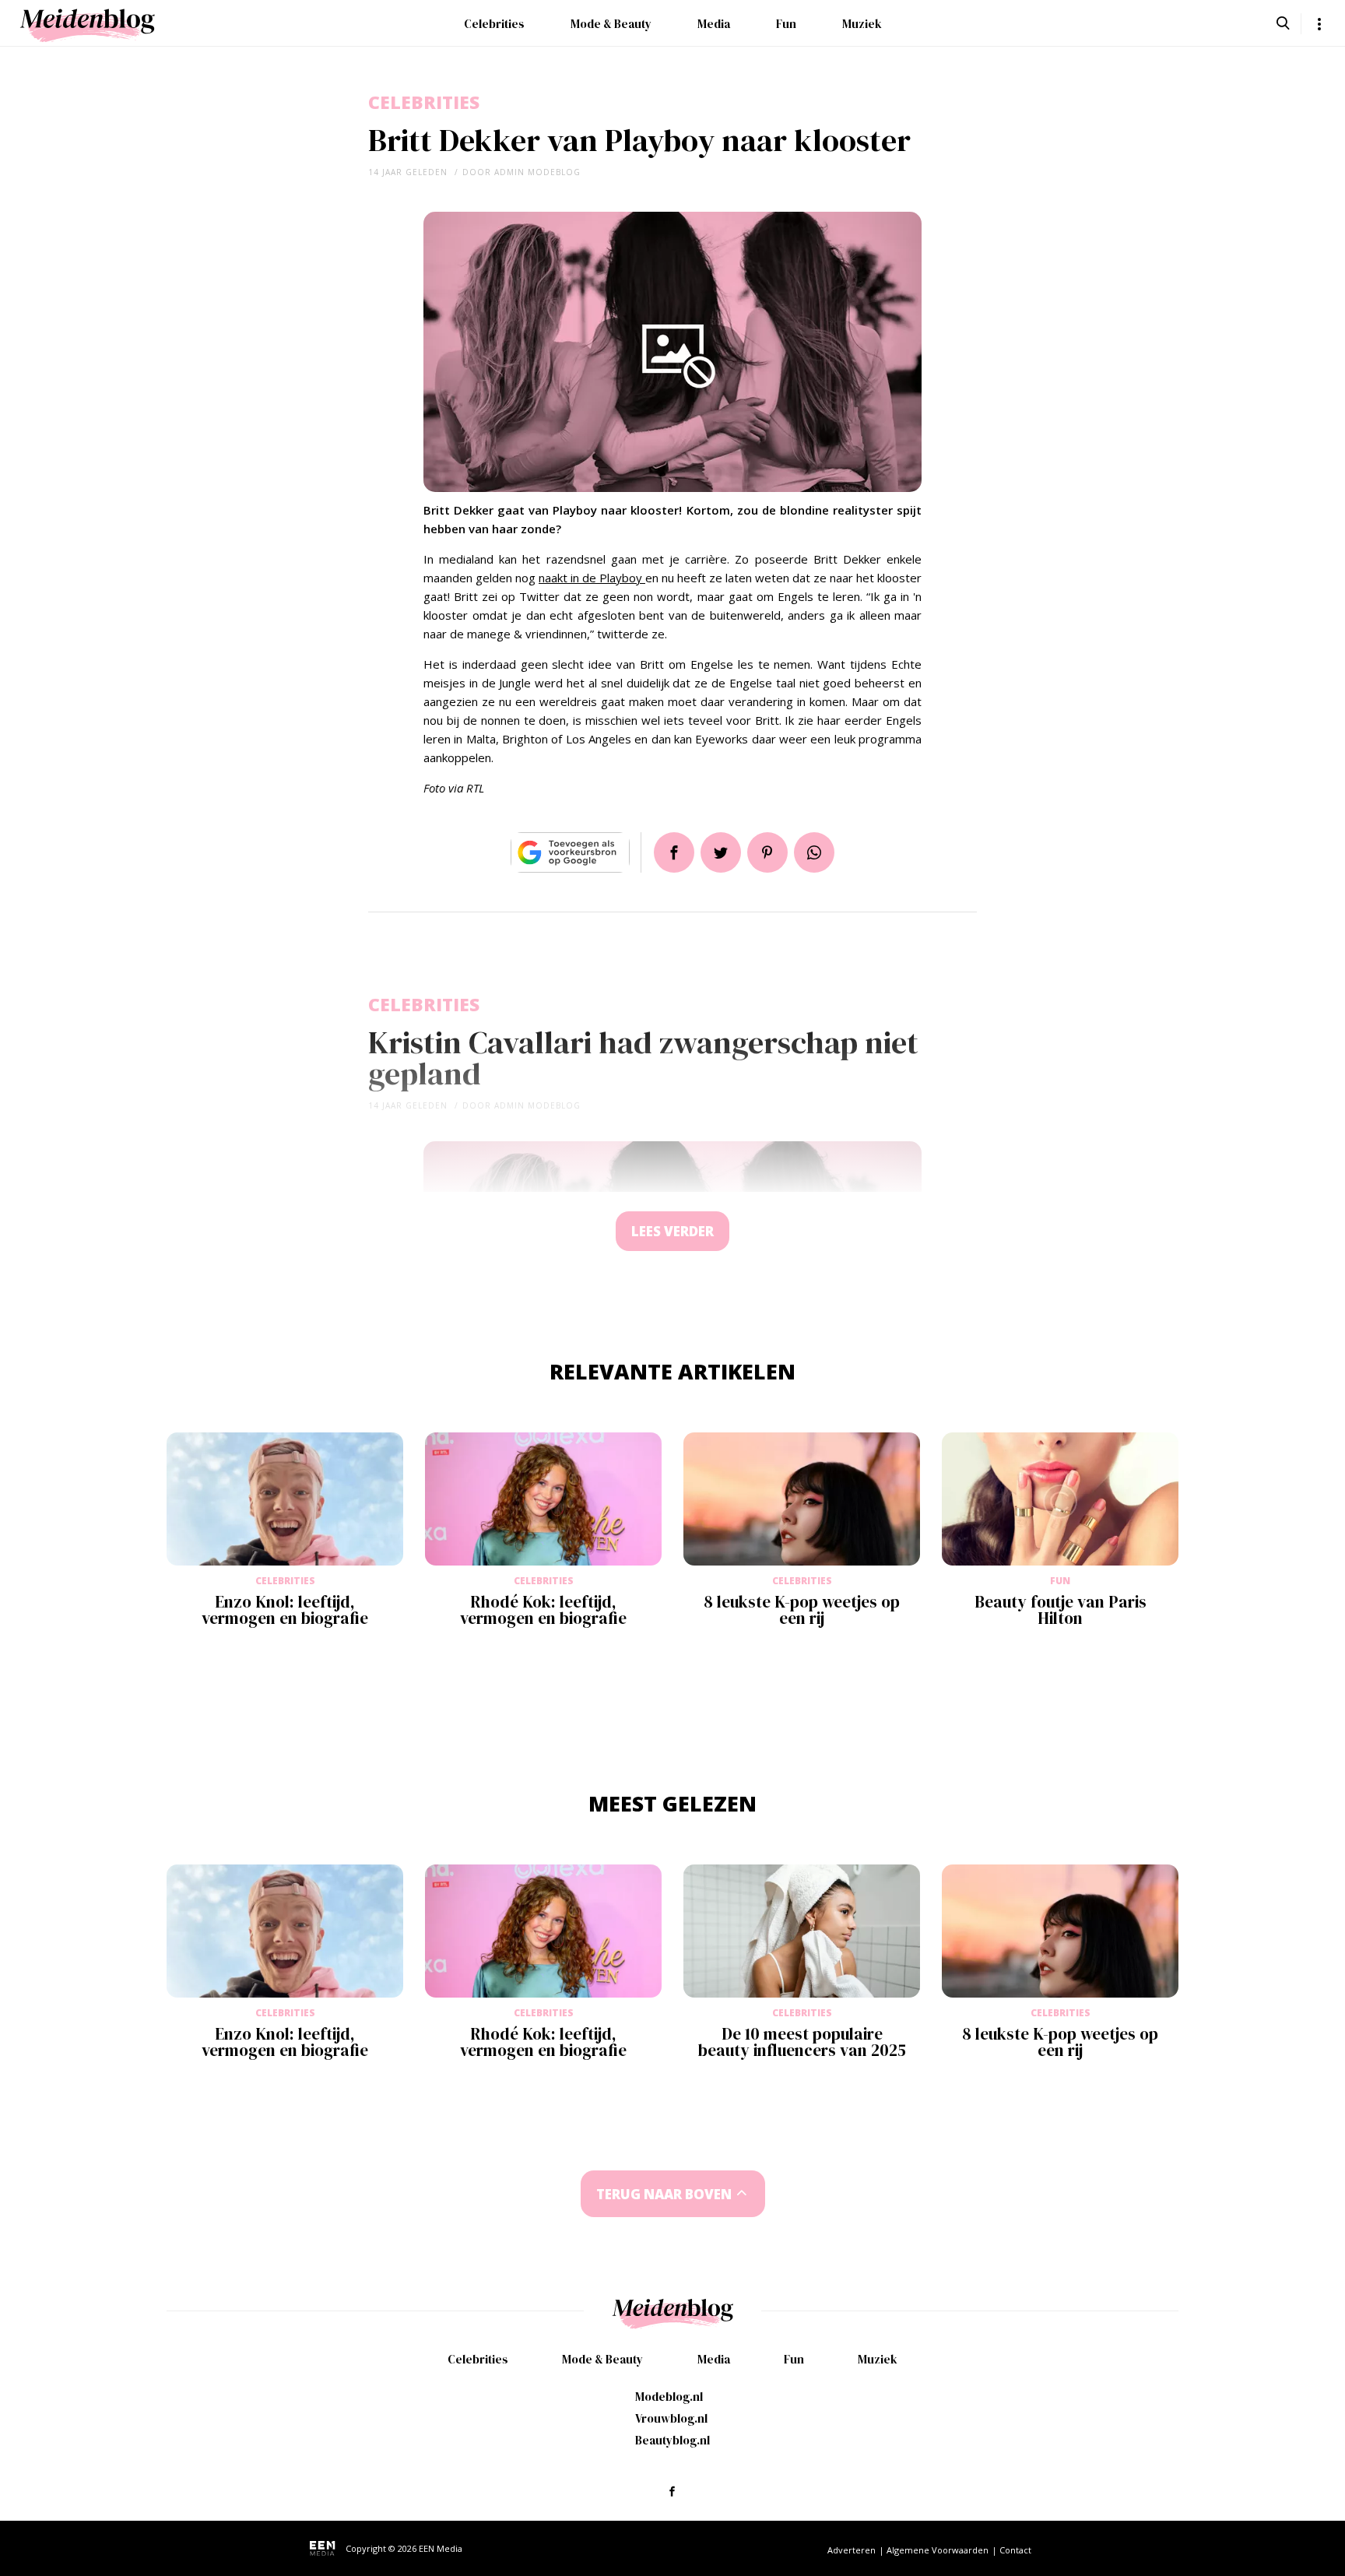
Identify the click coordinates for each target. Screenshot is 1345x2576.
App (814, 852)
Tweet (721, 852)
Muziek (862, 24)
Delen (674, 852)
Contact (1015, 2550)
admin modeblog (537, 172)
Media (714, 24)
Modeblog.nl (669, 2397)
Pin (767, 852)
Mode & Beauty (611, 24)
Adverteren (852, 2550)
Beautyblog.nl (672, 2440)
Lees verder (672, 1231)
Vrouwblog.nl (671, 2418)
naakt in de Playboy (592, 578)
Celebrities (494, 24)
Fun (786, 24)
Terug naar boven (664, 2194)
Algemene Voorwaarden (938, 2550)
